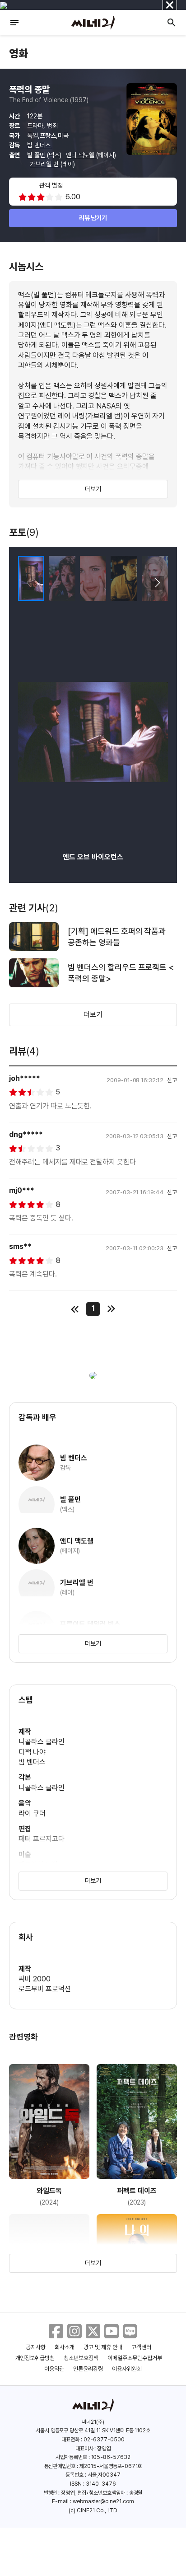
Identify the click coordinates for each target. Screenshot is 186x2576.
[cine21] (93, 23)
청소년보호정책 (81, 2358)
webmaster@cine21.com (103, 2501)
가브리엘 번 (45, 164)
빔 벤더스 (40, 145)
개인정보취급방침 (35, 2358)
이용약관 (54, 2369)
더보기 (93, 489)
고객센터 (141, 2347)
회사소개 (65, 2347)
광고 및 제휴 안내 (103, 2347)
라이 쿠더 (32, 1814)
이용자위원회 (127, 2369)
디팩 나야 (32, 1752)
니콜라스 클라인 (42, 1742)
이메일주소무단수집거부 (135, 2358)
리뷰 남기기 (93, 218)
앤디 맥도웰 (81, 155)
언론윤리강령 (88, 2369)
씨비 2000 (35, 1979)
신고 (172, 1080)
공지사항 (36, 2347)
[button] (157, 583)
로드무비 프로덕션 (45, 1989)
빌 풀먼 (37, 155)
